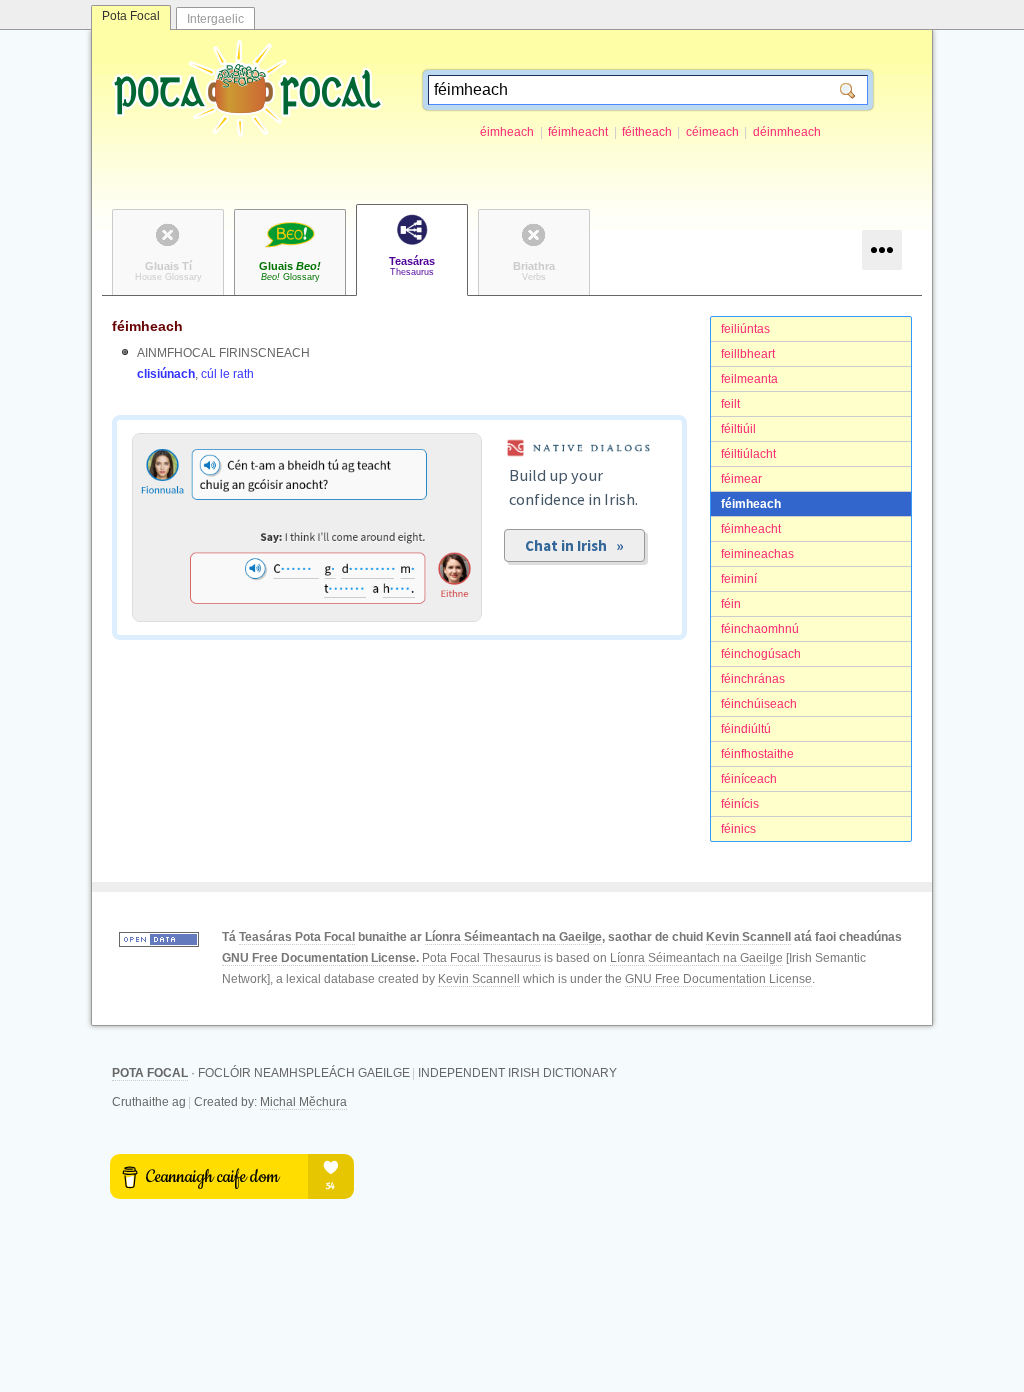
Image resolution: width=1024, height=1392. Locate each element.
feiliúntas (745, 329)
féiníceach (749, 779)
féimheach (751, 504)
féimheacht (578, 132)
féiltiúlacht (748, 454)
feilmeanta (749, 379)
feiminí (739, 579)
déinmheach (787, 132)
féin (731, 604)
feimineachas (757, 554)
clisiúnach (166, 374)
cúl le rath (227, 374)
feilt (730, 404)
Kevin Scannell (748, 937)
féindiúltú (746, 729)
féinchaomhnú (760, 629)
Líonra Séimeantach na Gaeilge (513, 937)
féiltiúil (738, 429)
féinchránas (753, 679)
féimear (741, 479)
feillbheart (748, 354)
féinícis (740, 804)
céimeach (712, 132)
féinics (738, 829)
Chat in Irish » (574, 545)
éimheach (507, 132)
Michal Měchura (303, 1102)
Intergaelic (215, 19)
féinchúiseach (759, 704)
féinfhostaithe (757, 754)
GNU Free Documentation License (319, 958)
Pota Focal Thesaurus (481, 958)
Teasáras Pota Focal (297, 937)
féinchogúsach (761, 654)
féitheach (647, 132)
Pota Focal (131, 16)
